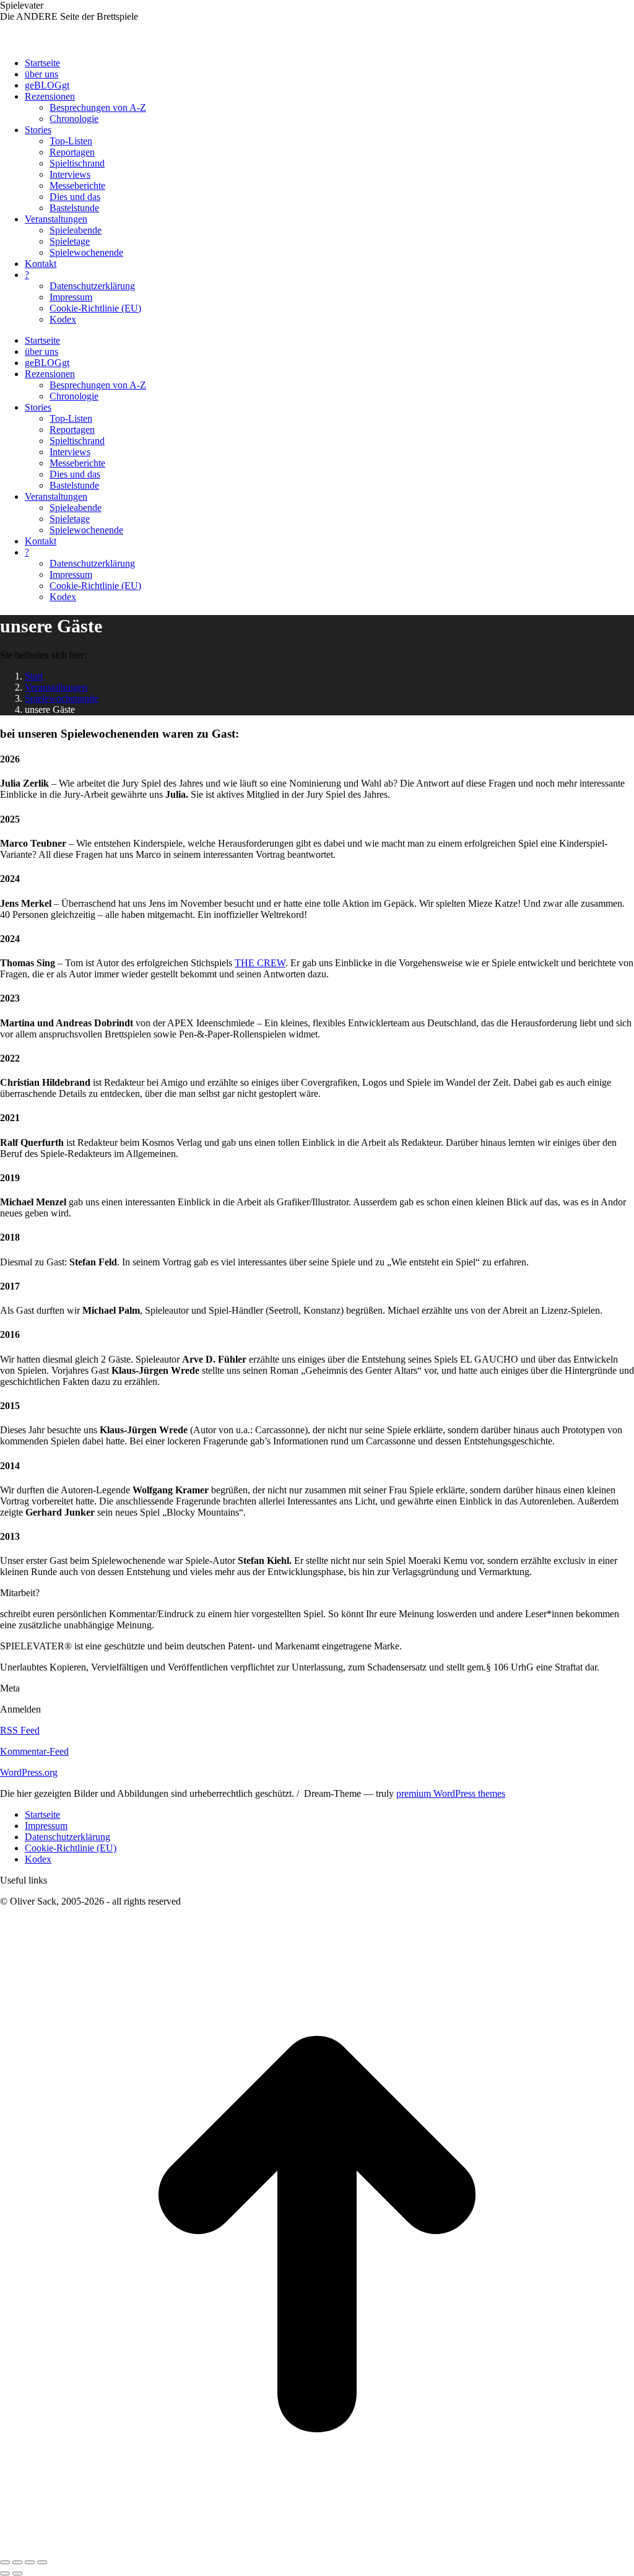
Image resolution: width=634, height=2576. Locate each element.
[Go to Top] (317, 2548)
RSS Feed (20, 1730)
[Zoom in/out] (42, 2562)
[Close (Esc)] (5, 2562)
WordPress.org (29, 1772)
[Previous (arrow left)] (5, 2574)
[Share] (17, 2562)
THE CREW (260, 963)
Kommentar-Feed (34, 1751)
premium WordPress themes (451, 1793)
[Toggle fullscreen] (30, 2562)
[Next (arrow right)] (17, 2574)
